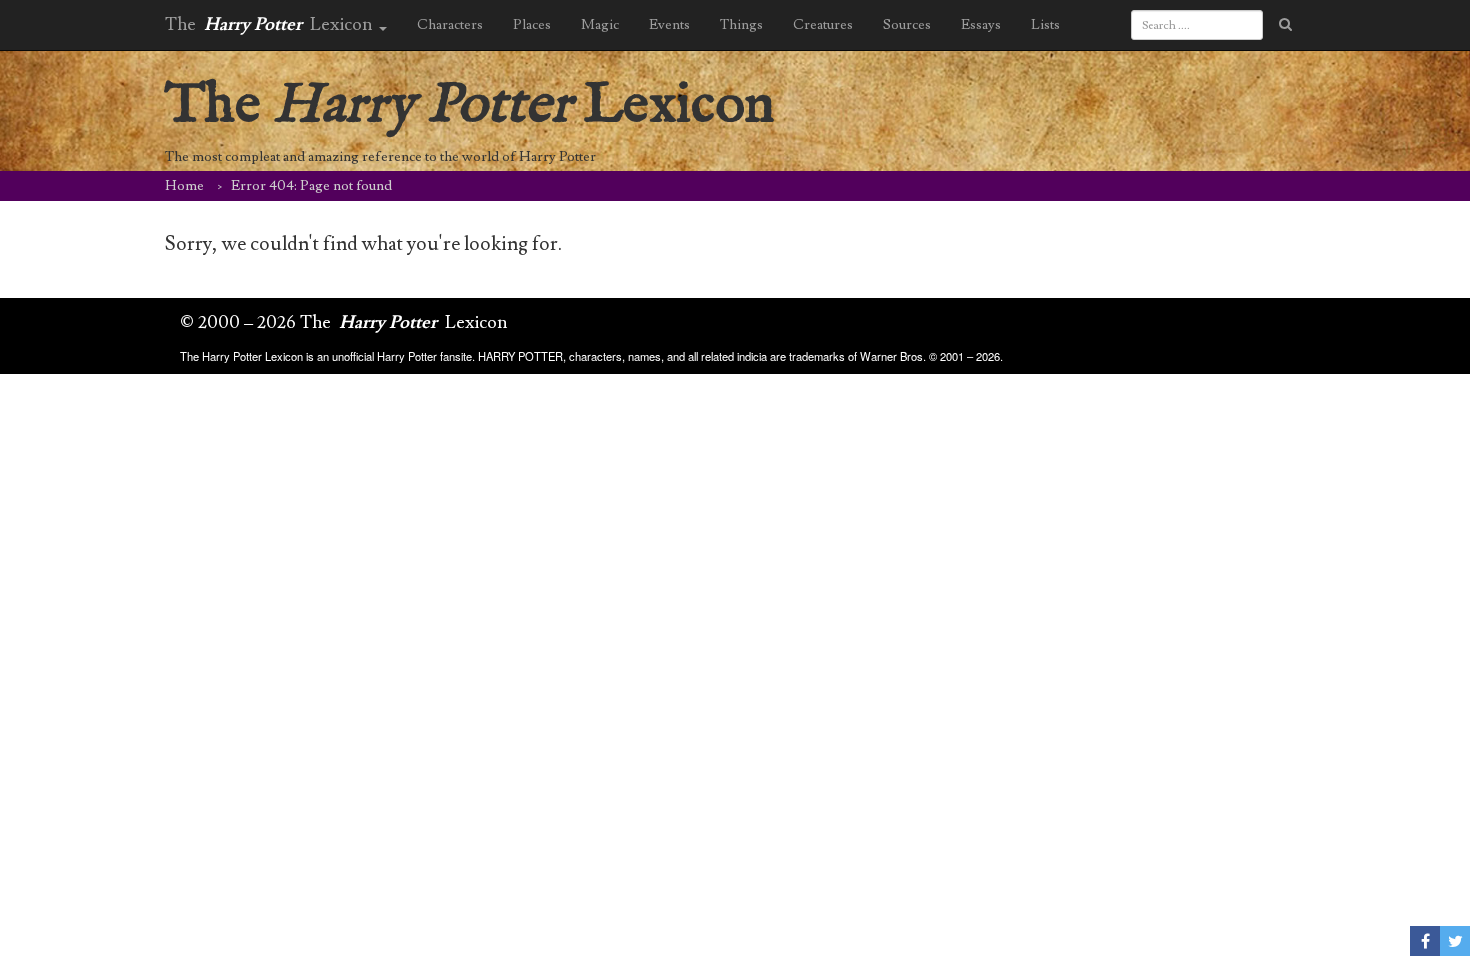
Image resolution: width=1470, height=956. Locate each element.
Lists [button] (1045, 25)
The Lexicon (470, 105)
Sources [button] (907, 25)
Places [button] (532, 25)
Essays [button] (981, 25)
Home (184, 186)
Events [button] (669, 25)
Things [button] (741, 25)
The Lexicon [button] (271, 24)
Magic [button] (600, 25)
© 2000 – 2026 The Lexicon (344, 322)
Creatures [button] (823, 25)
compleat (252, 157)
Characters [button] (450, 25)
